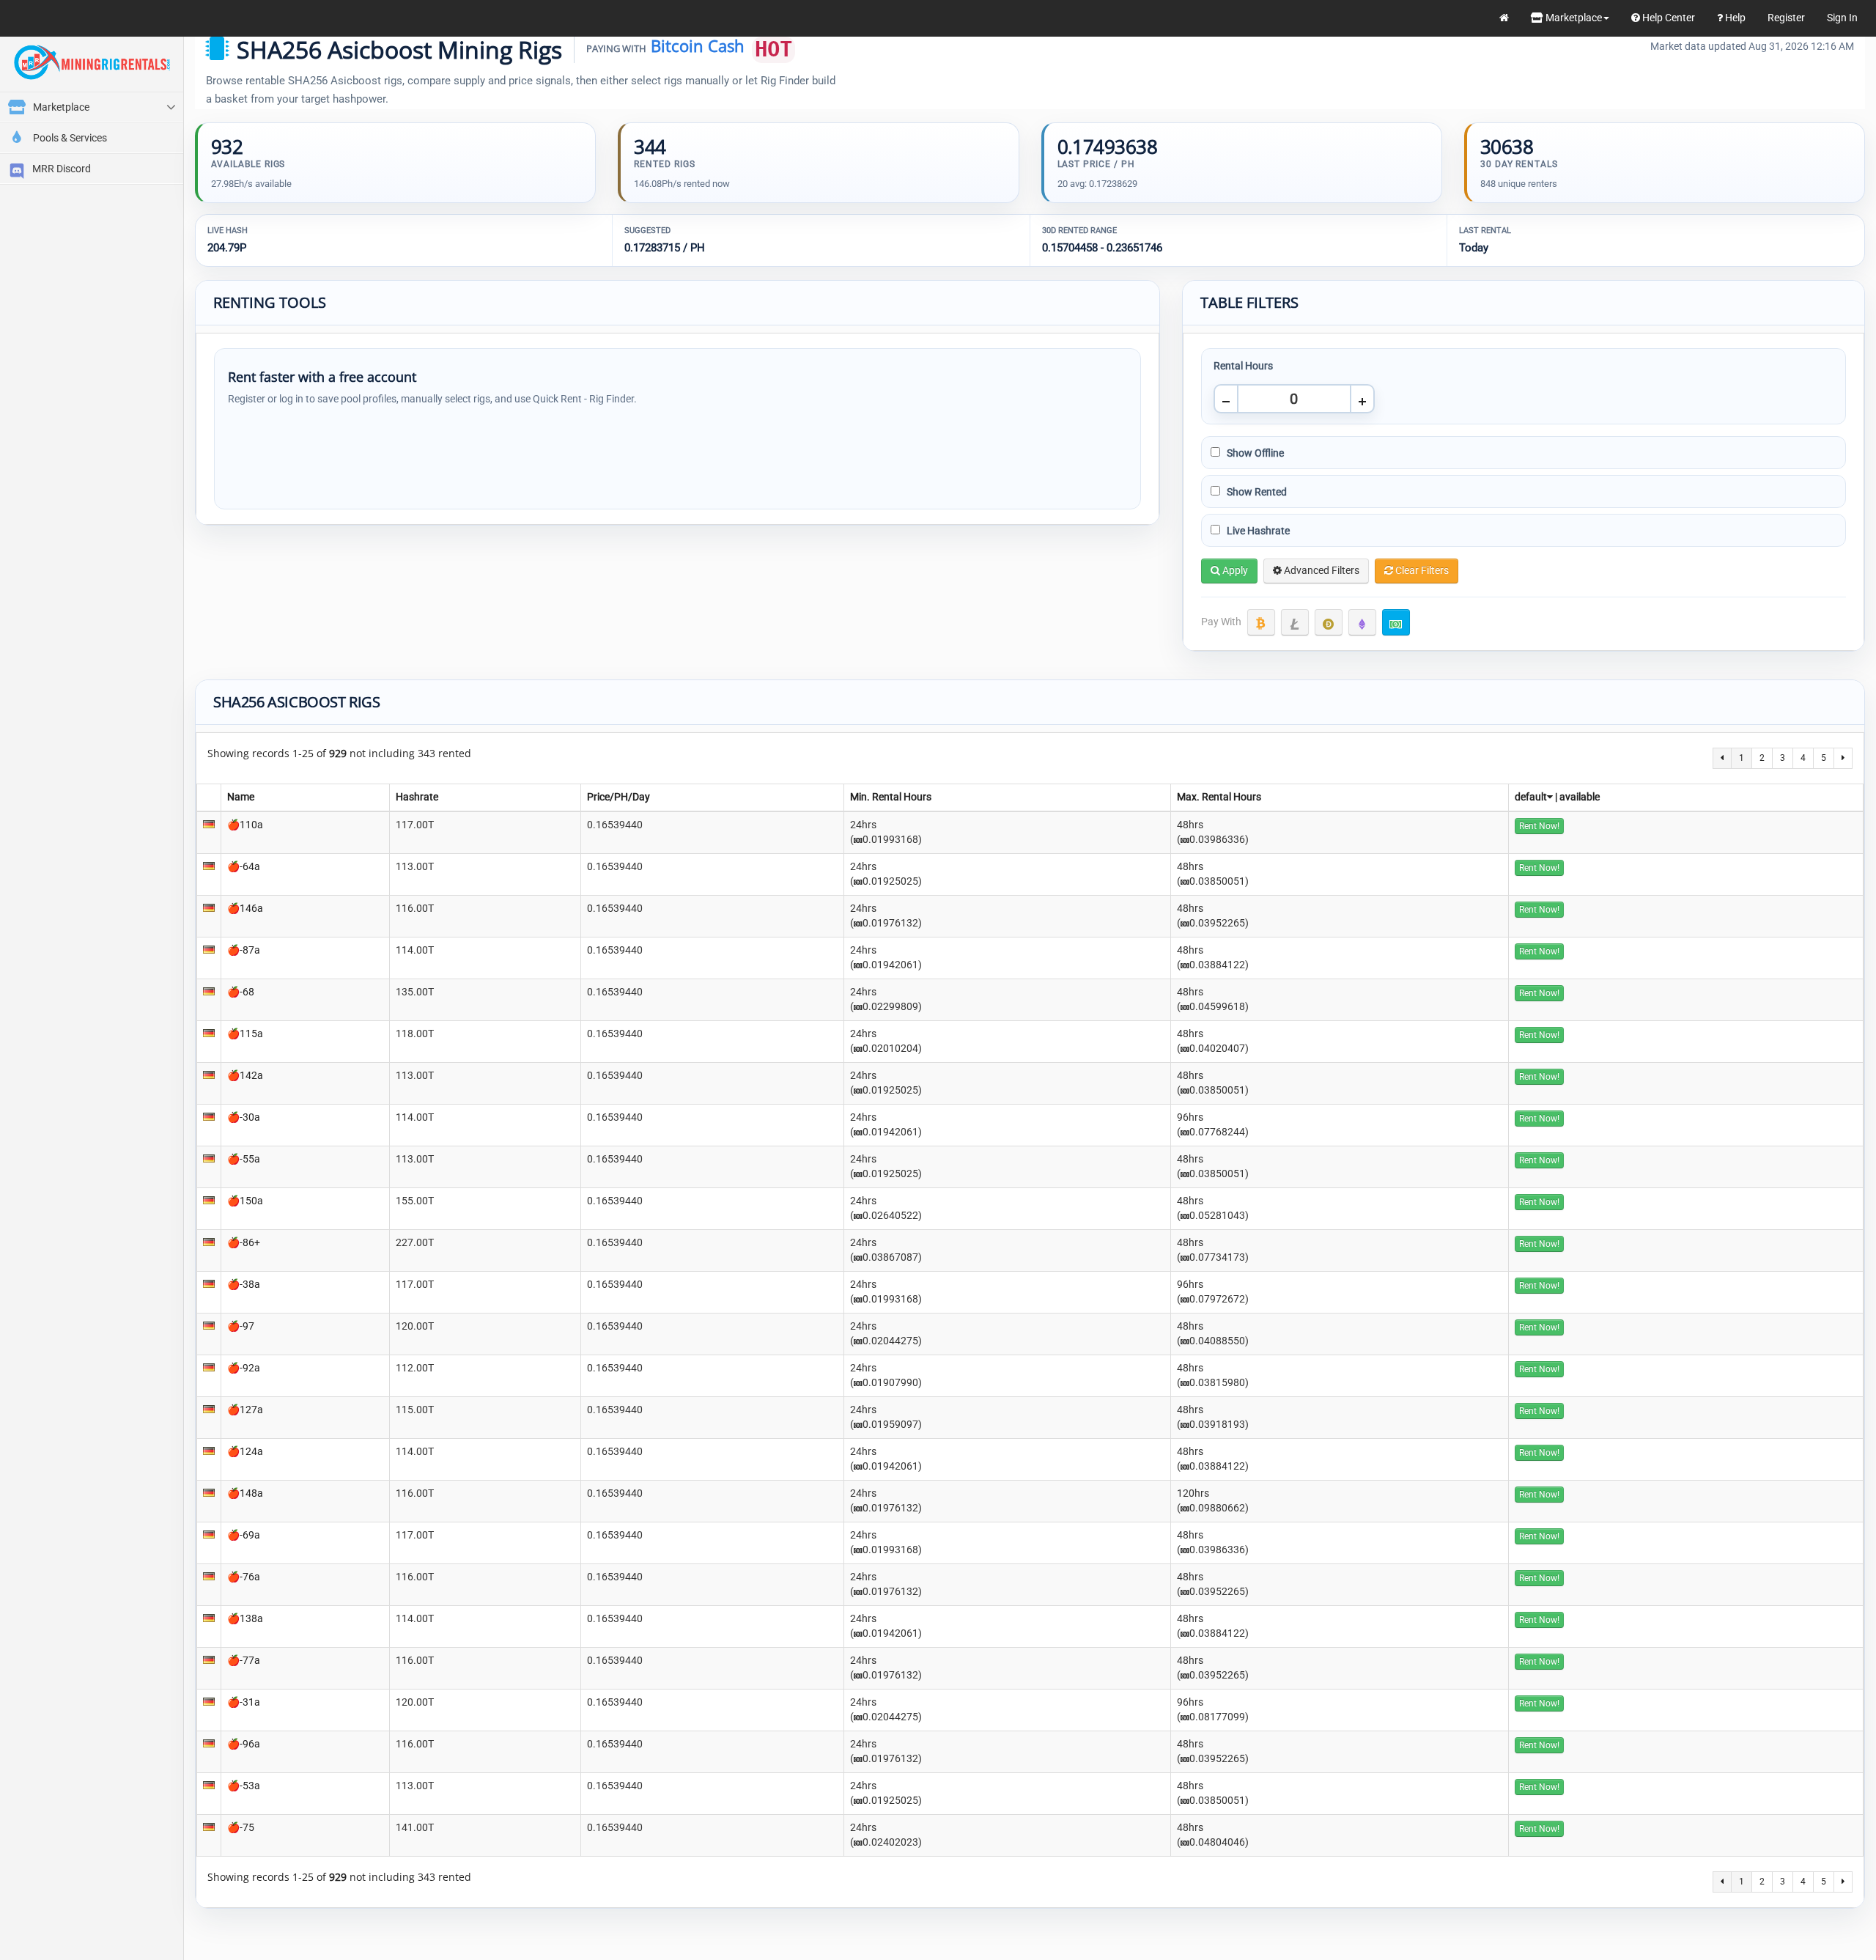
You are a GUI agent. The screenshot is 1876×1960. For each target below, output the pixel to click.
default (1531, 797)
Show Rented (1256, 492)
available (1580, 797)
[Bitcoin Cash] (1396, 622)
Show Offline (1254, 453)
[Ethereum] (1362, 622)
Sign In (1842, 18)
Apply (1234, 570)
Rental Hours (1243, 366)
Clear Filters (1421, 570)
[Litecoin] (1295, 622)
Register (1786, 18)
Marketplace (1573, 18)
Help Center (1668, 18)
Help (1734, 18)
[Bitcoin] (1261, 622)
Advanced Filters (1321, 570)
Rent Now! (1539, 826)
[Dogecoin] (1329, 622)
